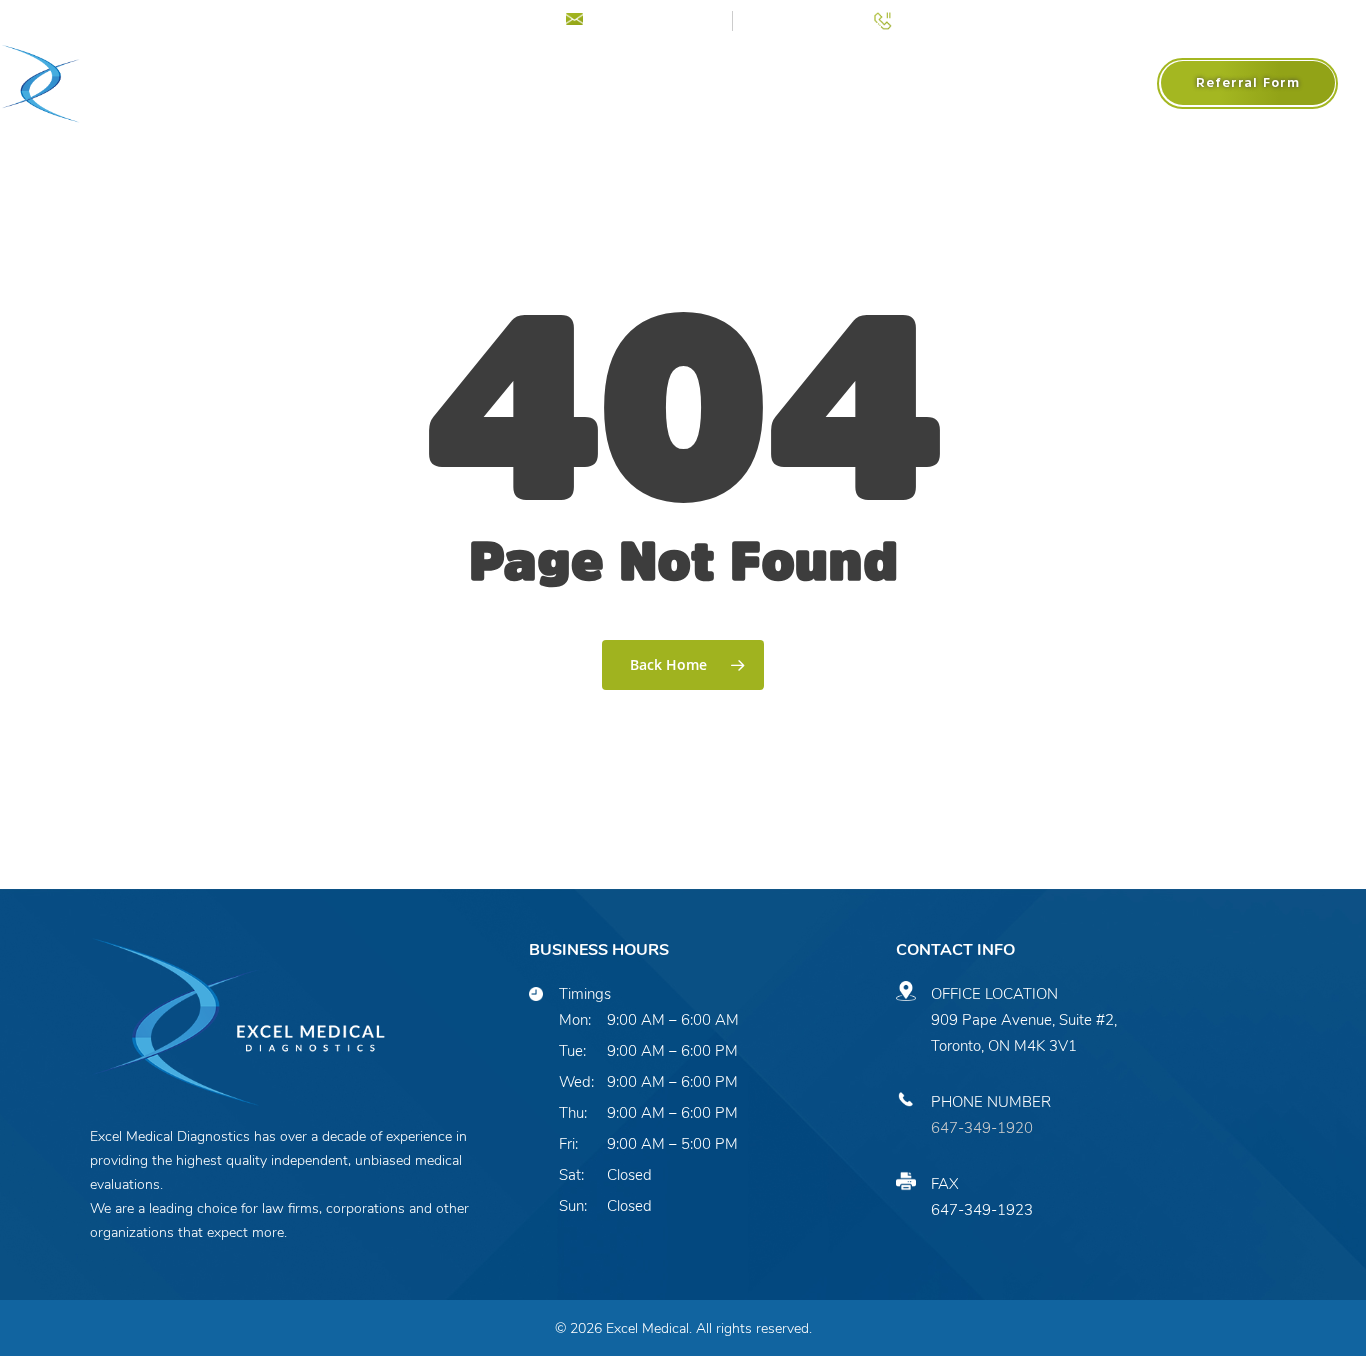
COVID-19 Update (467, 18)
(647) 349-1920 (954, 18)
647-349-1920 (982, 1128)
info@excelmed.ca (654, 18)
